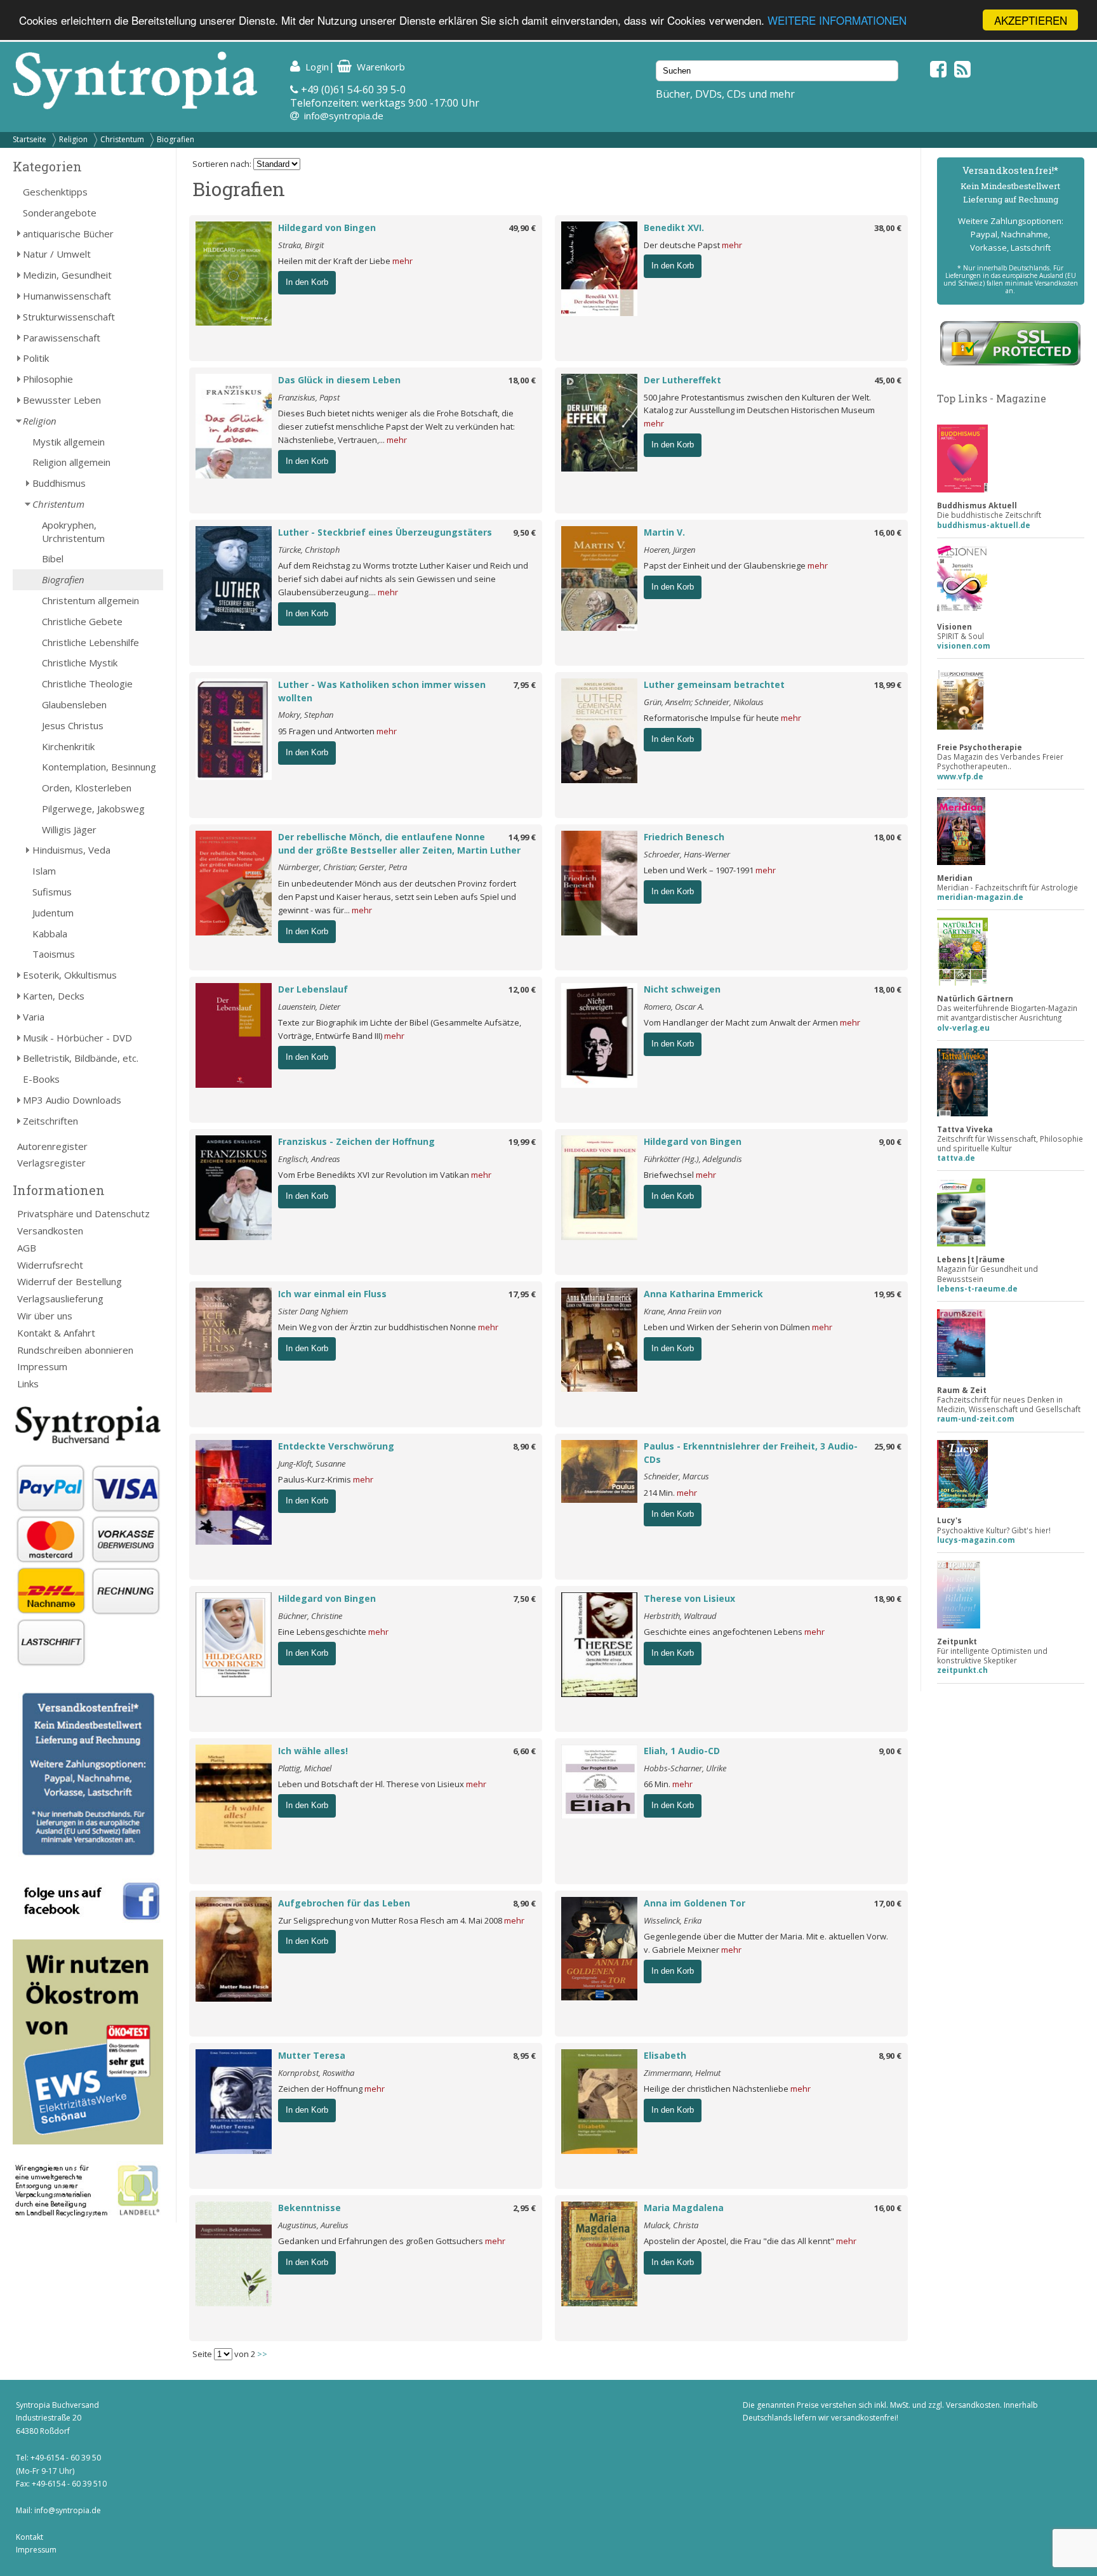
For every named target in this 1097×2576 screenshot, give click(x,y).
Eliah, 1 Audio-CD (682, 1751)
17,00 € (888, 1903)
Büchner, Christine (310, 1616)
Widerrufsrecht (50, 1265)
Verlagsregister (51, 1163)
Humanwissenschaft (67, 296)
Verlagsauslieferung (60, 1298)
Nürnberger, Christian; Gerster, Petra (342, 867)
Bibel (53, 558)
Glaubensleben (74, 704)
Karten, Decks (54, 996)
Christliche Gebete (82, 621)
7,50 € (524, 1599)
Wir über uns (45, 1316)
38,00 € (888, 228)
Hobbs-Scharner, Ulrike (685, 1768)
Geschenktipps (55, 192)
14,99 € (522, 837)
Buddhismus (59, 483)
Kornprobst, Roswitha (316, 2073)
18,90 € (888, 1599)
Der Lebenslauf (313, 989)
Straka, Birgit (301, 245)
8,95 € (524, 2056)
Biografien (176, 139)
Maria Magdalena (684, 2208)
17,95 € (522, 1294)
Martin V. (664, 532)
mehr (402, 261)
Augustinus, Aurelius (313, 2225)
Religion (73, 139)
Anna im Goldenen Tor (695, 1903)
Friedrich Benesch (684, 837)
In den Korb (307, 282)
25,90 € (888, 1446)
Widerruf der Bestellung (70, 1281)
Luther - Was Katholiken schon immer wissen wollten (382, 691)
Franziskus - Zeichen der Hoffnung (356, 1141)
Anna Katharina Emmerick (703, 1294)
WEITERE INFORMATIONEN (837, 21)
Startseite (30, 139)
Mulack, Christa (671, 2225)
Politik (36, 358)
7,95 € (524, 685)
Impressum (42, 1366)
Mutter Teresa (312, 2055)
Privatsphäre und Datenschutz (83, 1213)
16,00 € (888, 532)
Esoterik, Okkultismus (70, 975)
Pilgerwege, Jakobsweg (93, 809)
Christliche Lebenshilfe (90, 642)
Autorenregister (52, 1146)
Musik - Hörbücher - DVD (77, 1038)
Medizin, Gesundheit (67, 275)
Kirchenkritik (68, 746)
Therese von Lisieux (689, 1598)
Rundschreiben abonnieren (75, 1350)
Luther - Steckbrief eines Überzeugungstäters (385, 532)
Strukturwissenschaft (69, 317)
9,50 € (524, 532)
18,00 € (522, 380)
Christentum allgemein (90, 600)
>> (262, 2354)
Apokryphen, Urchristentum (73, 532)
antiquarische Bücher (68, 234)
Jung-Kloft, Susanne (312, 1463)
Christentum (122, 139)
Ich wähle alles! (313, 1751)
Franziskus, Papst (309, 397)
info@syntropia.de (344, 116)
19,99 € (522, 1142)
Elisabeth (665, 2055)
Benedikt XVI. (674, 228)
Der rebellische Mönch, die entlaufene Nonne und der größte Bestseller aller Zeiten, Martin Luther (399, 843)
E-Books (41, 1079)
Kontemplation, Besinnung (99, 767)
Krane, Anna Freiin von (682, 1311)
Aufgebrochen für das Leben (344, 1903)
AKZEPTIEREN (1031, 20)
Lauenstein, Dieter (309, 1007)
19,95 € (888, 1294)
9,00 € (890, 1142)
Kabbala (50, 934)
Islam (44, 871)
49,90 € (522, 228)
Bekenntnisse (309, 2208)
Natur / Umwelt (57, 254)
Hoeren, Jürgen (669, 550)
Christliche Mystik (80, 663)
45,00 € (888, 380)
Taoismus (54, 954)
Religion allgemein (71, 462)
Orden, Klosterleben (87, 788)
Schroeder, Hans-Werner (687, 854)
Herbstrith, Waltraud (680, 1616)
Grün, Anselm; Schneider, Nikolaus (704, 702)
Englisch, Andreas (309, 1159)
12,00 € (522, 989)
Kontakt (30, 2537)
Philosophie (48, 379)
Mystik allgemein (69, 442)
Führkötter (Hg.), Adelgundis (693, 1159)
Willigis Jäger (69, 829)
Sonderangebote (60, 213)
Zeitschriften (50, 1121)
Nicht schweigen (682, 989)
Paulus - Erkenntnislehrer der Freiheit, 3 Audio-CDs (751, 1453)
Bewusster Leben (62, 400)
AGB (27, 1248)
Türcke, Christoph (309, 550)
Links (28, 1384)
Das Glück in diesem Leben (339, 380)
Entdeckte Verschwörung (336, 1446)
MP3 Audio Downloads (72, 1100)
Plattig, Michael (305, 1768)
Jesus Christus (73, 725)
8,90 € (524, 1446)
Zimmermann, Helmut (682, 2073)
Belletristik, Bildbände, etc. (81, 1058)
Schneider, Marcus (676, 1476)
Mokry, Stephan (306, 715)
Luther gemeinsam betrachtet (714, 684)
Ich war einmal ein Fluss (332, 1294)
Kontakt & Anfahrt (56, 1333)
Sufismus (52, 892)
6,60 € (524, 1751)
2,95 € (524, 2208)
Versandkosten (50, 1231)
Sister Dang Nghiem (313, 1311)
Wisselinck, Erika (673, 1920)
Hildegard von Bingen (327, 228)
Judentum (53, 913)
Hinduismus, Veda (71, 850)
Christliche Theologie (87, 684)
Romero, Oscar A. (674, 1007)
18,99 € (888, 685)
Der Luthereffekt (682, 380)
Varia (34, 1017)
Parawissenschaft (62, 338)
